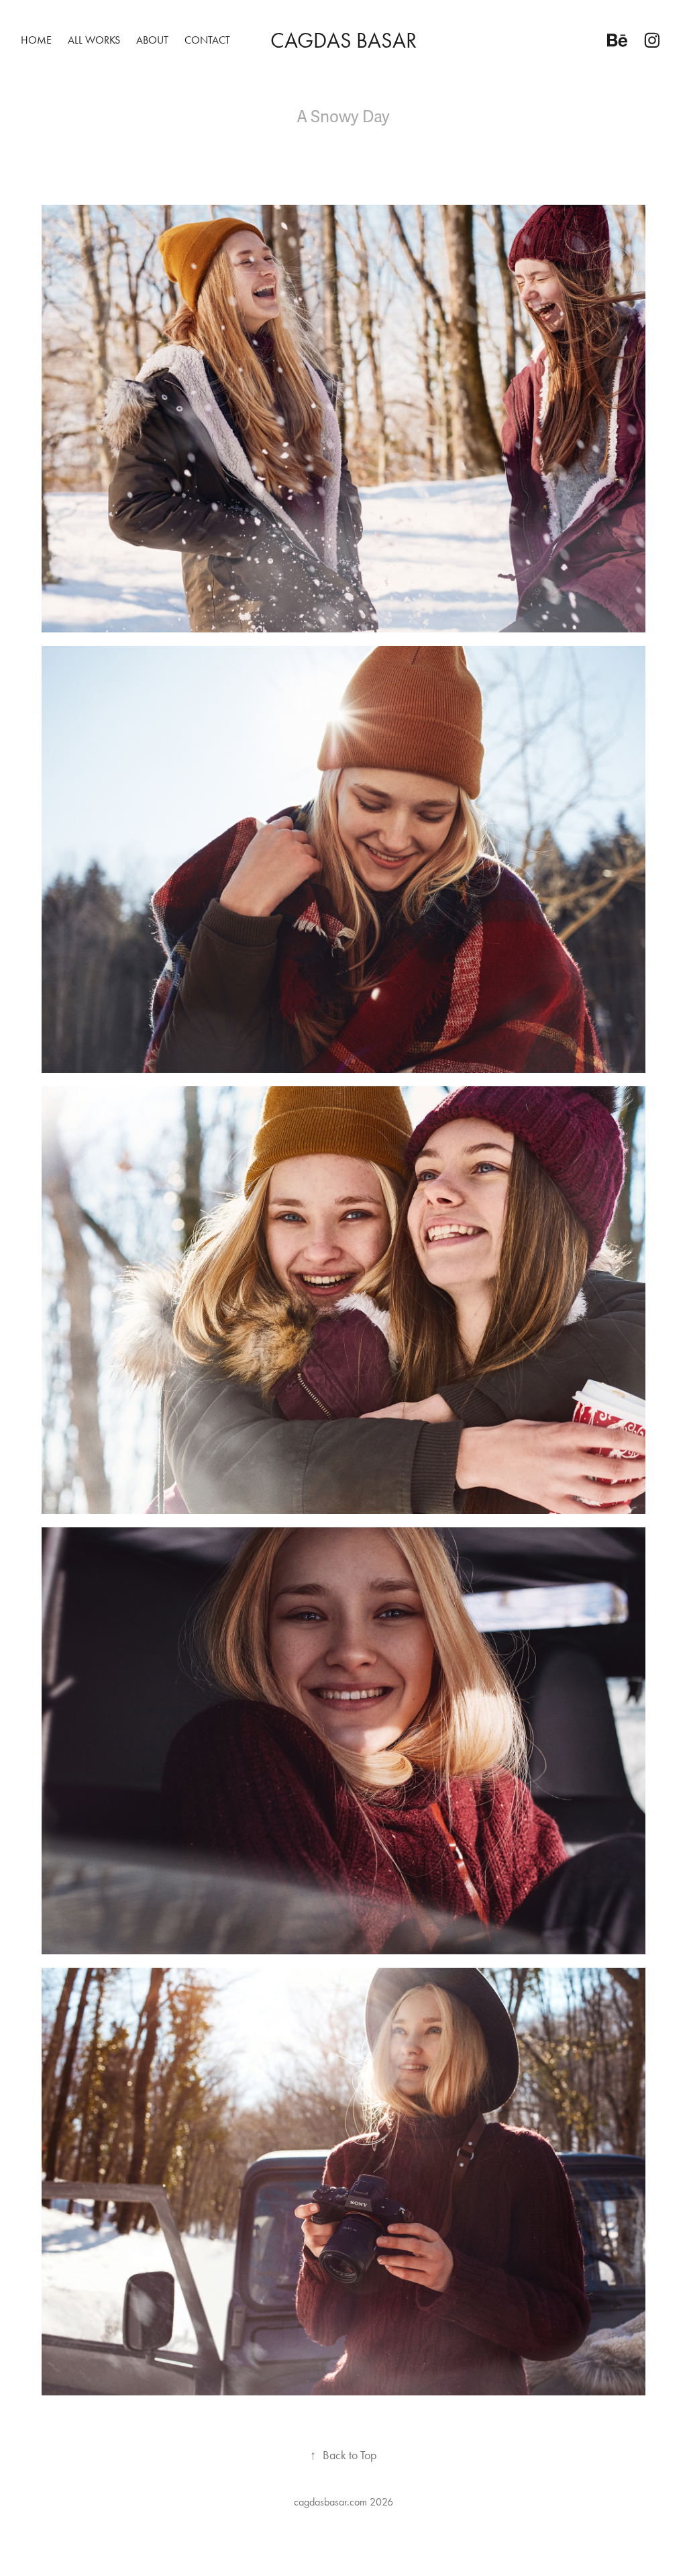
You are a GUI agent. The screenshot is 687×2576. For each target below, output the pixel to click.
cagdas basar (343, 40)
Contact (207, 40)
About (152, 40)
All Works (94, 40)
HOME (36, 40)
